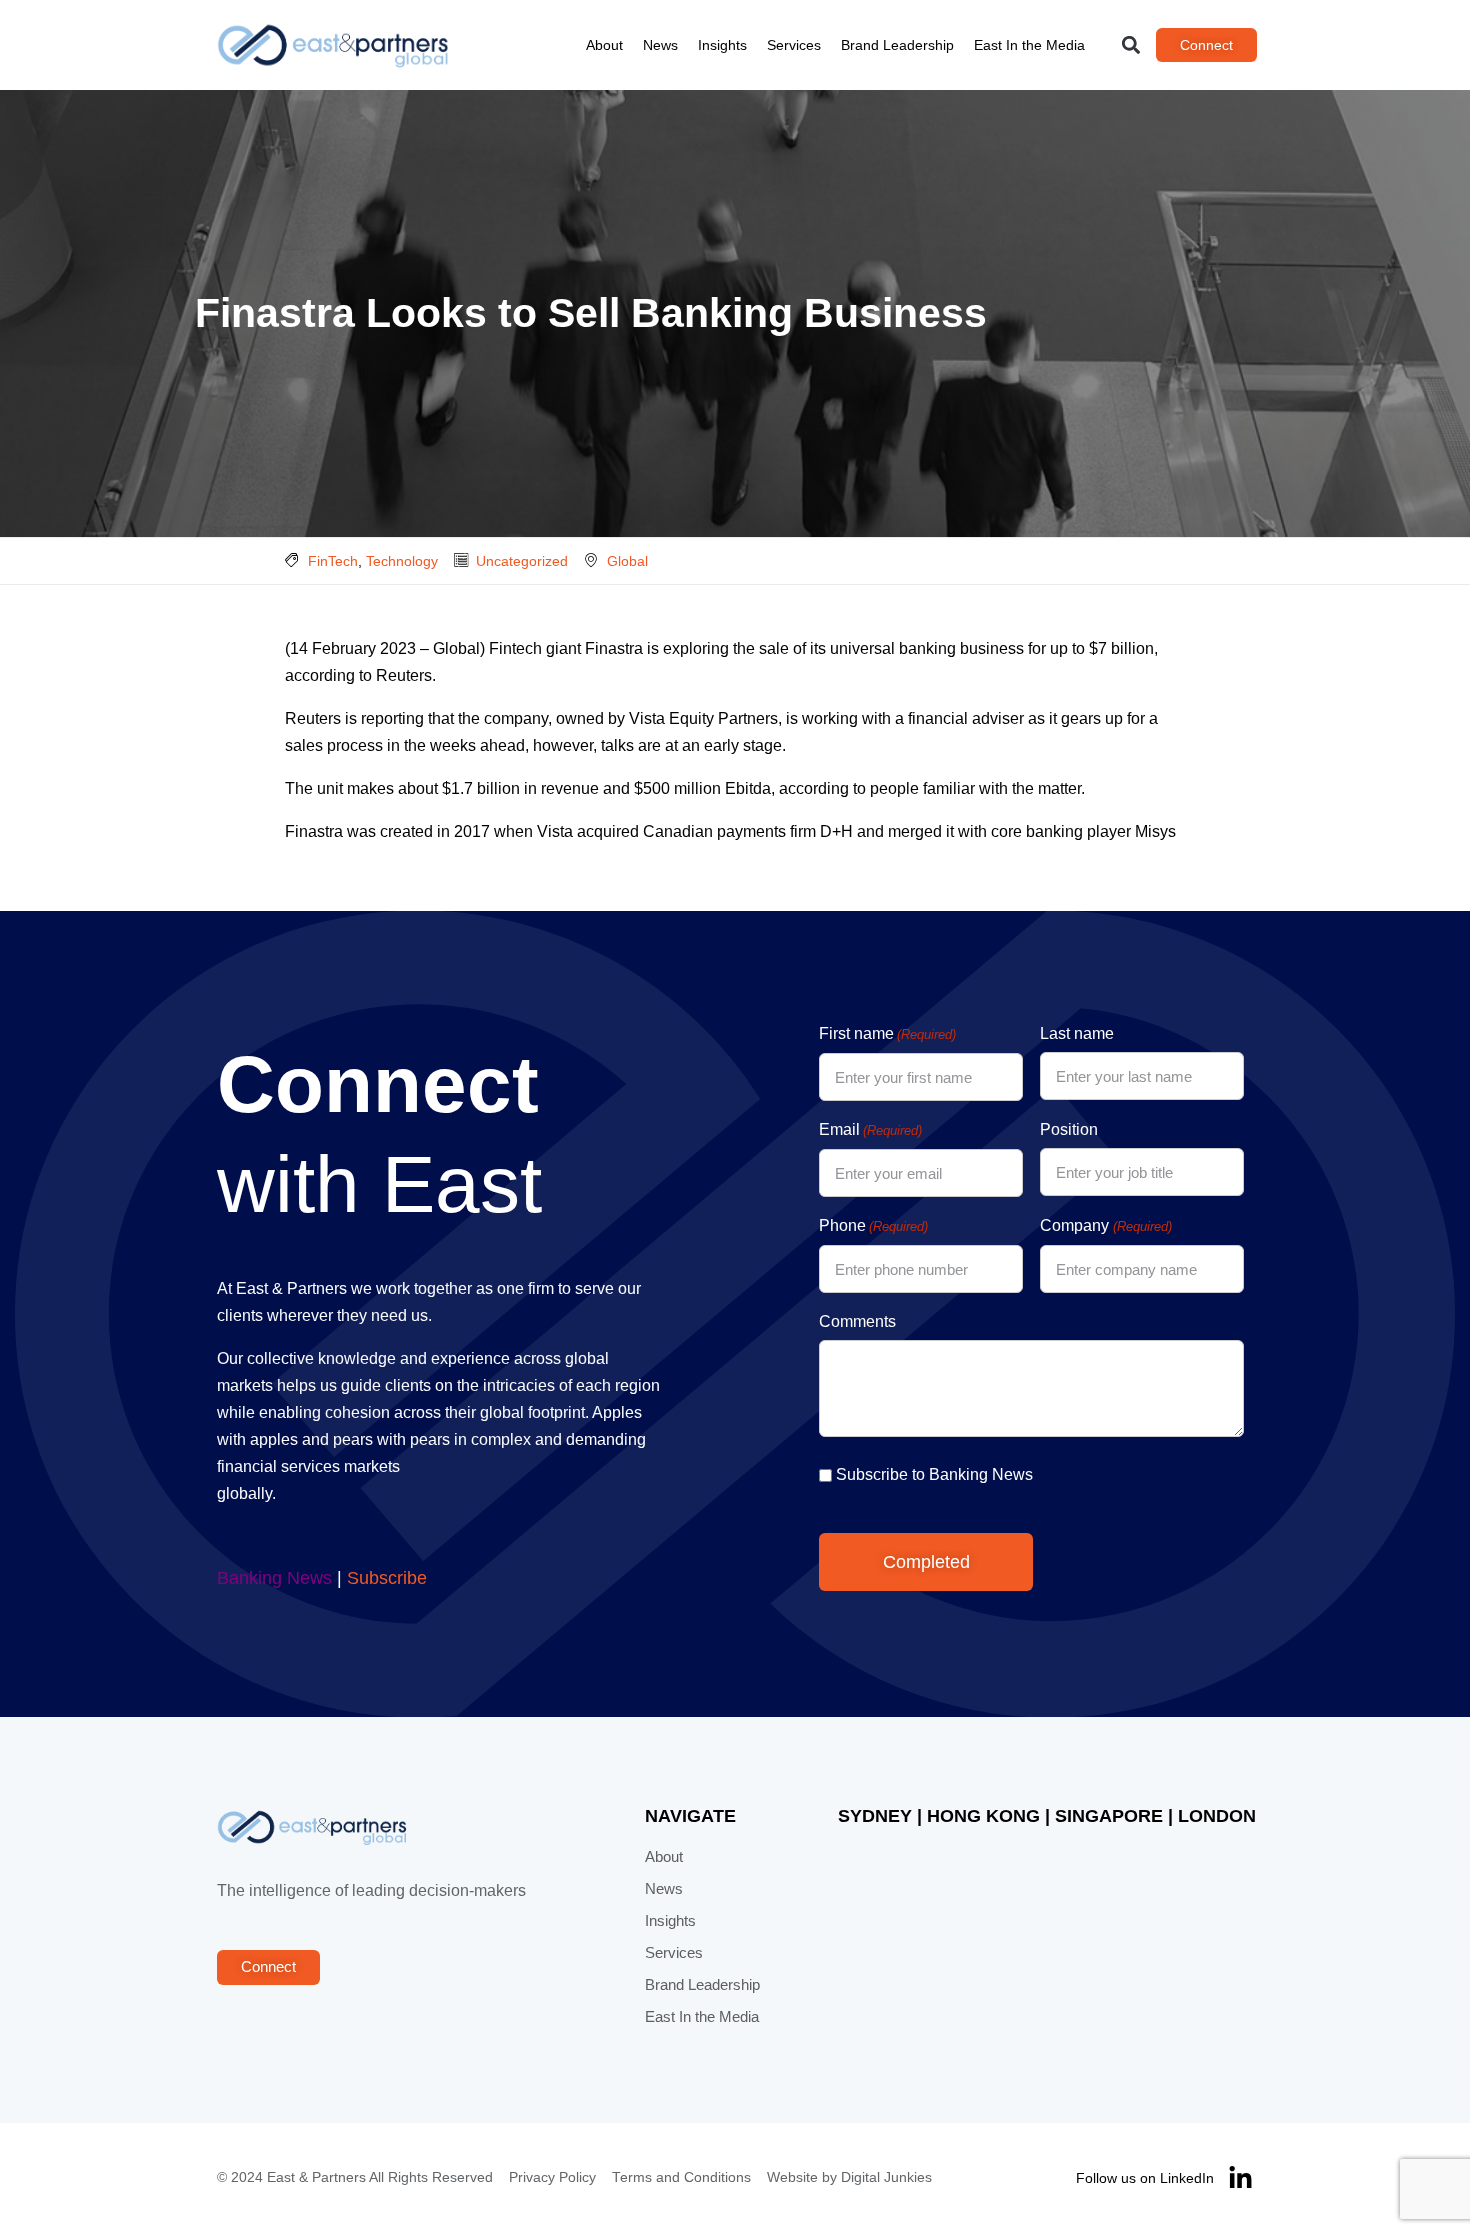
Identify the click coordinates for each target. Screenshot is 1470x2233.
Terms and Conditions (681, 2177)
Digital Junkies (886, 2177)
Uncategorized (522, 561)
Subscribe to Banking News (934, 1474)
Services (794, 45)
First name (887, 1033)
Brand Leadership (897, 45)
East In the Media (1029, 45)
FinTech (333, 561)
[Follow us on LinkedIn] (1240, 2178)
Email (870, 1129)
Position (1069, 1129)
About (604, 45)
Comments (857, 1321)
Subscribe (387, 1578)
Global (627, 561)
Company (1105, 1225)
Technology (402, 561)
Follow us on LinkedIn (1145, 2178)
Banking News (274, 1578)
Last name (1077, 1033)
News (660, 45)
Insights (722, 45)
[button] (1131, 45)
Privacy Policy (552, 2177)
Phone (873, 1225)
